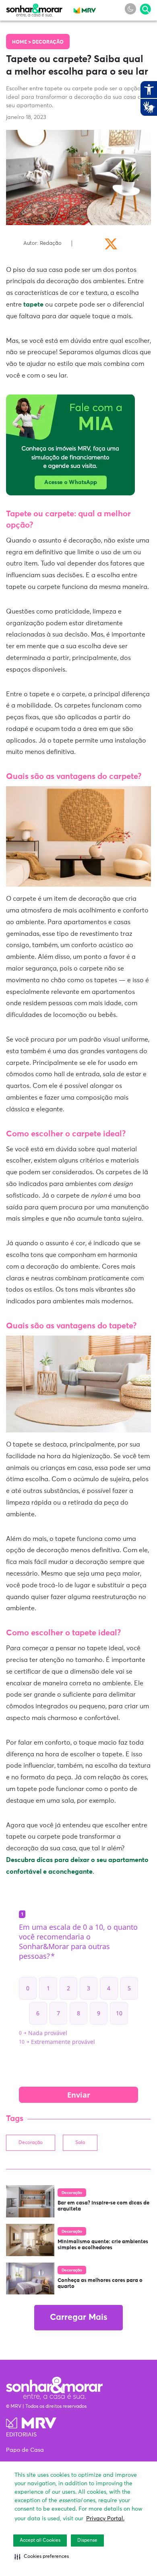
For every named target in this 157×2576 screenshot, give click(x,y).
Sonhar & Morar (34, 8)
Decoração (48, 42)
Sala (80, 2143)
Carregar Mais (78, 2318)
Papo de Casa (25, 2450)
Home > (22, 42)
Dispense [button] (87, 2541)
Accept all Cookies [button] (40, 2541)
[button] (42, 2557)
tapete (33, 305)
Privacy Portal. (105, 2519)
